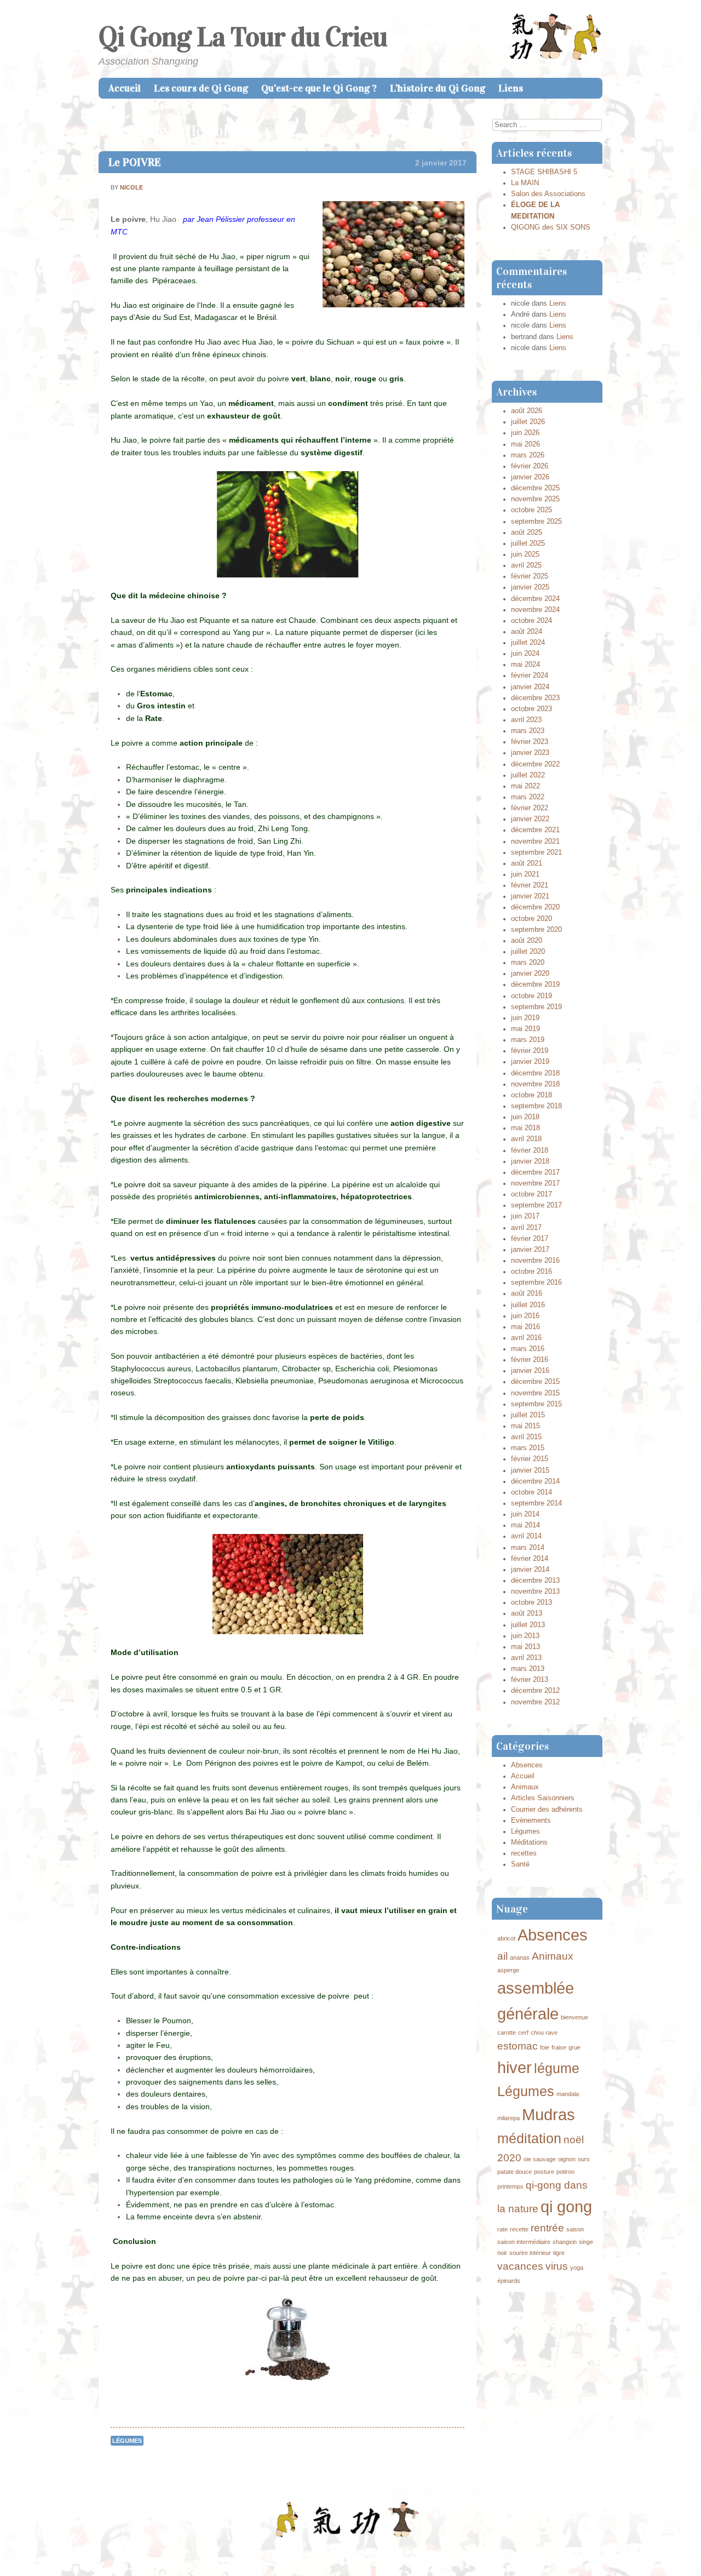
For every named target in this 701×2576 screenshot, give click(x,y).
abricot (506, 1938)
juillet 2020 (528, 952)
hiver (515, 2067)
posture (544, 2172)
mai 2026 (525, 444)
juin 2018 (525, 1117)
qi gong (566, 2206)
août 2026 (527, 411)
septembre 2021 (536, 852)
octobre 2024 (532, 621)
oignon (567, 2159)
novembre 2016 (535, 1261)
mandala (568, 2094)
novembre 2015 (535, 1393)
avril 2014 (526, 1536)
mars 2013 (528, 1669)
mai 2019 (525, 1029)
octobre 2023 (532, 709)
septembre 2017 (536, 1205)
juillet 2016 (528, 1305)
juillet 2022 (528, 775)
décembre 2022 (535, 764)
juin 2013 (525, 1636)
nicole (131, 187)
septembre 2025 (536, 522)
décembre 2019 (535, 984)
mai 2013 (525, 1647)
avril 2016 (526, 1338)
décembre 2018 (535, 1073)
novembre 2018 (535, 1084)
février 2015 (530, 1459)
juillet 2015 (528, 1415)
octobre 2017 (532, 1194)
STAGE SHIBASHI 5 (544, 172)
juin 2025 (525, 554)
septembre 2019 (536, 1007)
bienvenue (574, 2017)
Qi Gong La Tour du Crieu (243, 37)
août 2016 (527, 1293)
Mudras (548, 2114)
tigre (559, 2253)
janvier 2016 (530, 1371)
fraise (559, 2047)
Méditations (529, 1842)
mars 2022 (528, 797)
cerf (523, 2033)
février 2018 (530, 1150)
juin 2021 (525, 874)
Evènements (531, 1821)
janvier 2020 (530, 974)
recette (519, 2229)
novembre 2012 (535, 1702)
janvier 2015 (530, 1470)
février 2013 (530, 1680)
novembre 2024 (535, 610)
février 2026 (530, 466)
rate (502, 2229)
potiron (565, 2172)
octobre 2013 (532, 1602)
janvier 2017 (530, 1250)
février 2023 (530, 742)
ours (584, 2159)
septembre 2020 (536, 930)
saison (575, 2229)
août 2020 (527, 941)
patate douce (515, 2172)
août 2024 (527, 632)
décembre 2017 (535, 1172)
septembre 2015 (536, 1404)
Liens (511, 88)
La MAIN (525, 183)
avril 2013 (526, 1658)
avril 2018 (526, 1139)
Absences (527, 1765)
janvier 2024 (530, 687)
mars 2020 (528, 963)
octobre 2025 (532, 510)
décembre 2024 (535, 599)
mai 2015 (525, 1426)
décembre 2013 (535, 1581)
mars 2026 (528, 455)
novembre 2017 (535, 1183)
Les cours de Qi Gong (201, 88)
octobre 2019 (532, 996)
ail (502, 1956)
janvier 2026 (530, 477)
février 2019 (530, 1051)
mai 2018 (525, 1128)
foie (545, 2047)
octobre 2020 (532, 919)
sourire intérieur (530, 2253)
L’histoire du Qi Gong (438, 88)
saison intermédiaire (524, 2242)
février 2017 (530, 1239)
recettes (524, 1853)
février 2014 (530, 1559)
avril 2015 (526, 1437)
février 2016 (530, 1360)
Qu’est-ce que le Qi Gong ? (319, 88)
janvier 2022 (530, 819)
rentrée (547, 2228)
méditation (529, 2139)
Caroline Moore (424, 2551)
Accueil (125, 88)
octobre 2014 (532, 1492)
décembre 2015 (535, 1382)
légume (557, 2068)
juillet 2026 (528, 422)
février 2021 (530, 885)
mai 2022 (525, 786)
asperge (508, 1970)
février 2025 (530, 576)
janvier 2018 (530, 1161)
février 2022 (530, 808)
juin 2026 (525, 433)
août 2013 (527, 1613)
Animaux (525, 1787)
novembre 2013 (535, 1592)
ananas (520, 1957)
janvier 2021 (530, 896)
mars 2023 (528, 731)
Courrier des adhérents (547, 1810)
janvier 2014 (530, 1570)
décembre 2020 (535, 907)
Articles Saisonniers (543, 1798)
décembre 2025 (535, 488)
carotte (507, 2033)
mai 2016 (525, 1327)
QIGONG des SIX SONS (551, 227)
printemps (510, 2186)
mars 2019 (528, 1040)
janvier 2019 (530, 1062)
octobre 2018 (532, 1095)
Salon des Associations (548, 194)
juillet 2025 (528, 543)
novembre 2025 (535, 499)
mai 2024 (525, 665)
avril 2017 (526, 1228)
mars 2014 (528, 1548)
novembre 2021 (535, 842)
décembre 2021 (535, 830)
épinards (509, 2281)
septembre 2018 (536, 1106)
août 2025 (527, 533)
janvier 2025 (530, 587)
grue (574, 2047)
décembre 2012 (535, 1691)
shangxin (565, 2242)
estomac (518, 2046)
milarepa (508, 2118)
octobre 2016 (532, 1272)
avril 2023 (526, 720)
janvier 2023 (530, 753)
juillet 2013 (528, 1625)
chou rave (544, 2033)
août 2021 (527, 863)
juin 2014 (525, 1514)
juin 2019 (525, 1018)
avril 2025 (526, 565)
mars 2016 (528, 1349)
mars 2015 (528, 1448)
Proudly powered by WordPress (299, 2551)
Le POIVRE (135, 162)
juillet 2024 (528, 643)
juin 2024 (525, 654)
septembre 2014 (536, 1503)
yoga (577, 2268)
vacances (520, 2266)
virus (557, 2266)
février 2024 (530, 676)
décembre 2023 (535, 698)
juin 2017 (525, 1216)
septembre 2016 (536, 1283)
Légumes (127, 2441)
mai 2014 (525, 1525)
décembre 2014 (535, 1481)
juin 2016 (525, 1316)
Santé (520, 1864)
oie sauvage (540, 2159)
